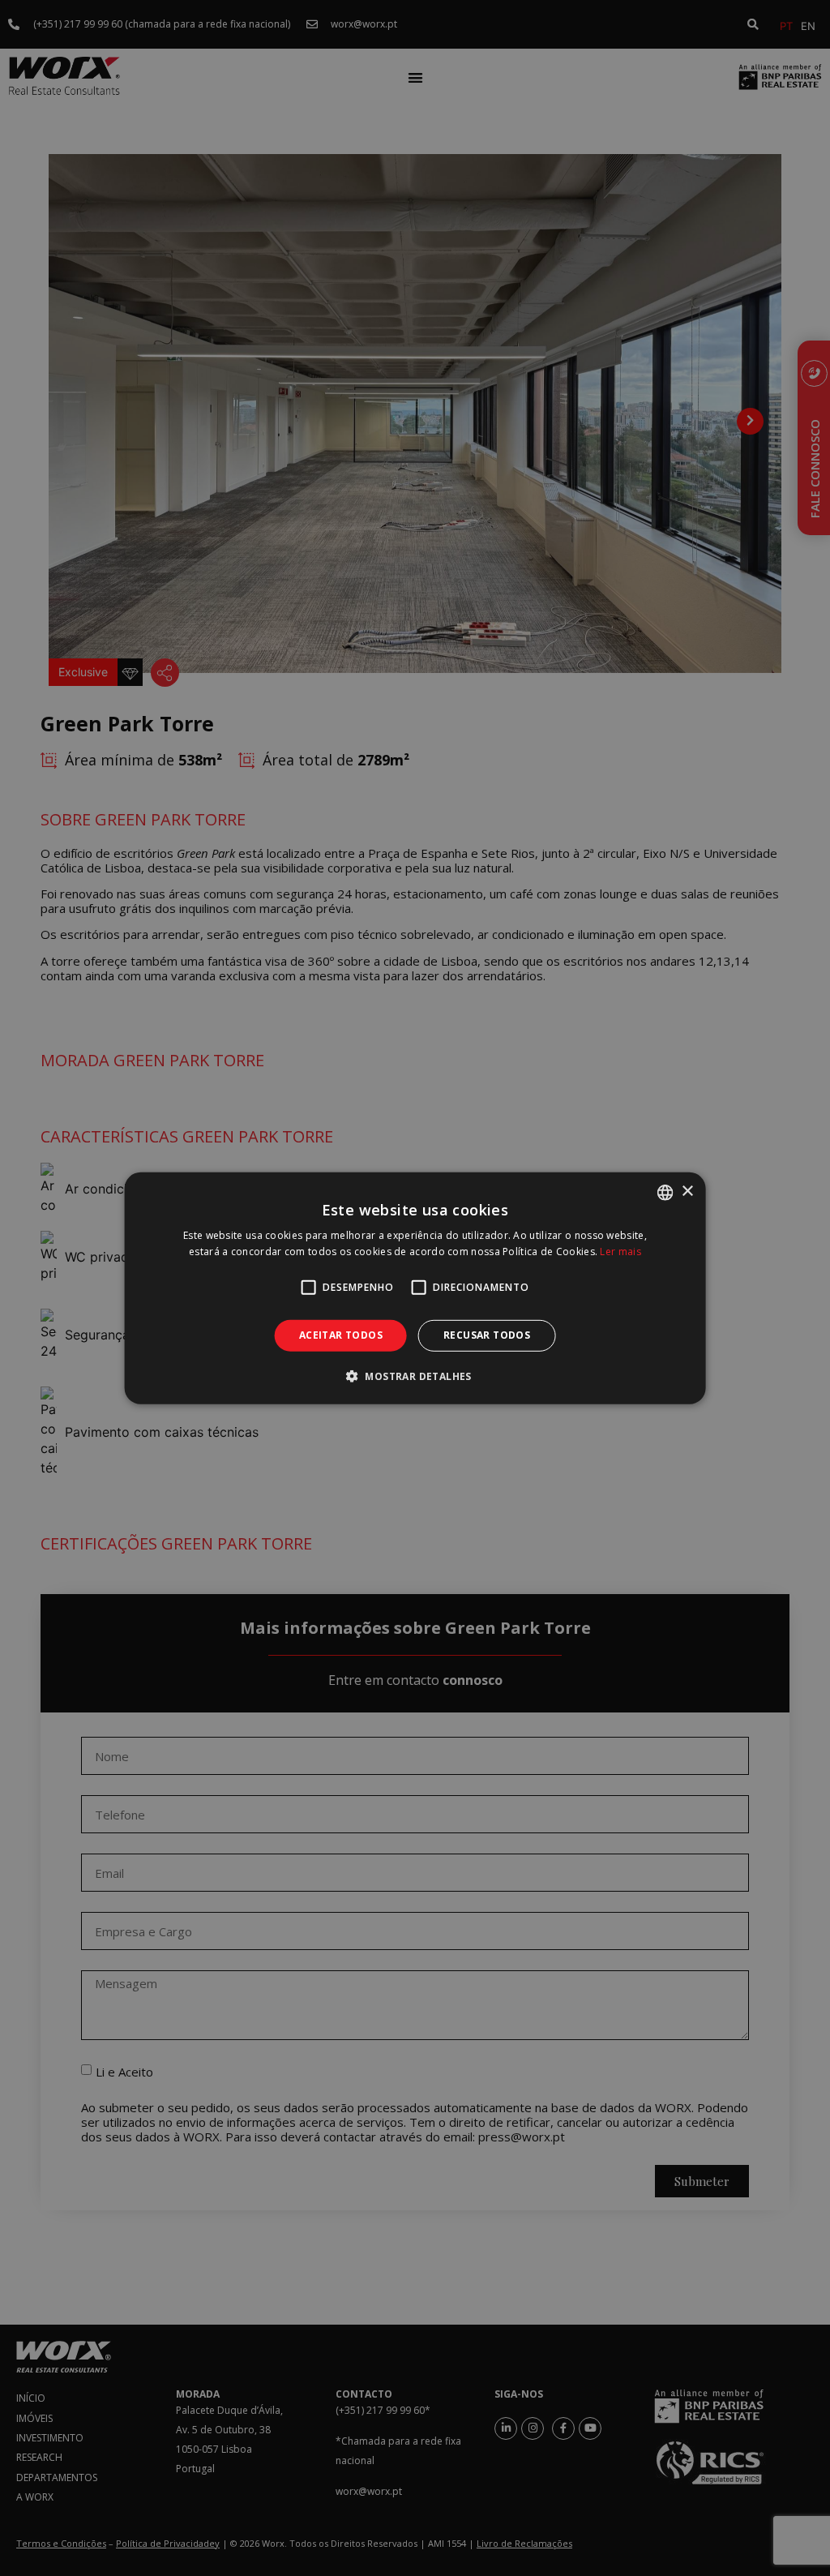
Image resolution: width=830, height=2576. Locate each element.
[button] (415, 1376)
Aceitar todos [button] (341, 1335)
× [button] (687, 1192)
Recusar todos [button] (487, 1335)
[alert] (415, 1288)
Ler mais (620, 1252)
